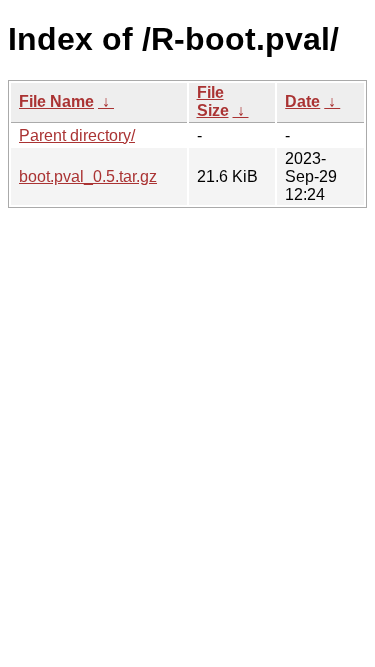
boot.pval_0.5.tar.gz (88, 176)
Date (302, 101)
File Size (213, 101)
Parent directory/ (77, 135)
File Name (56, 101)
